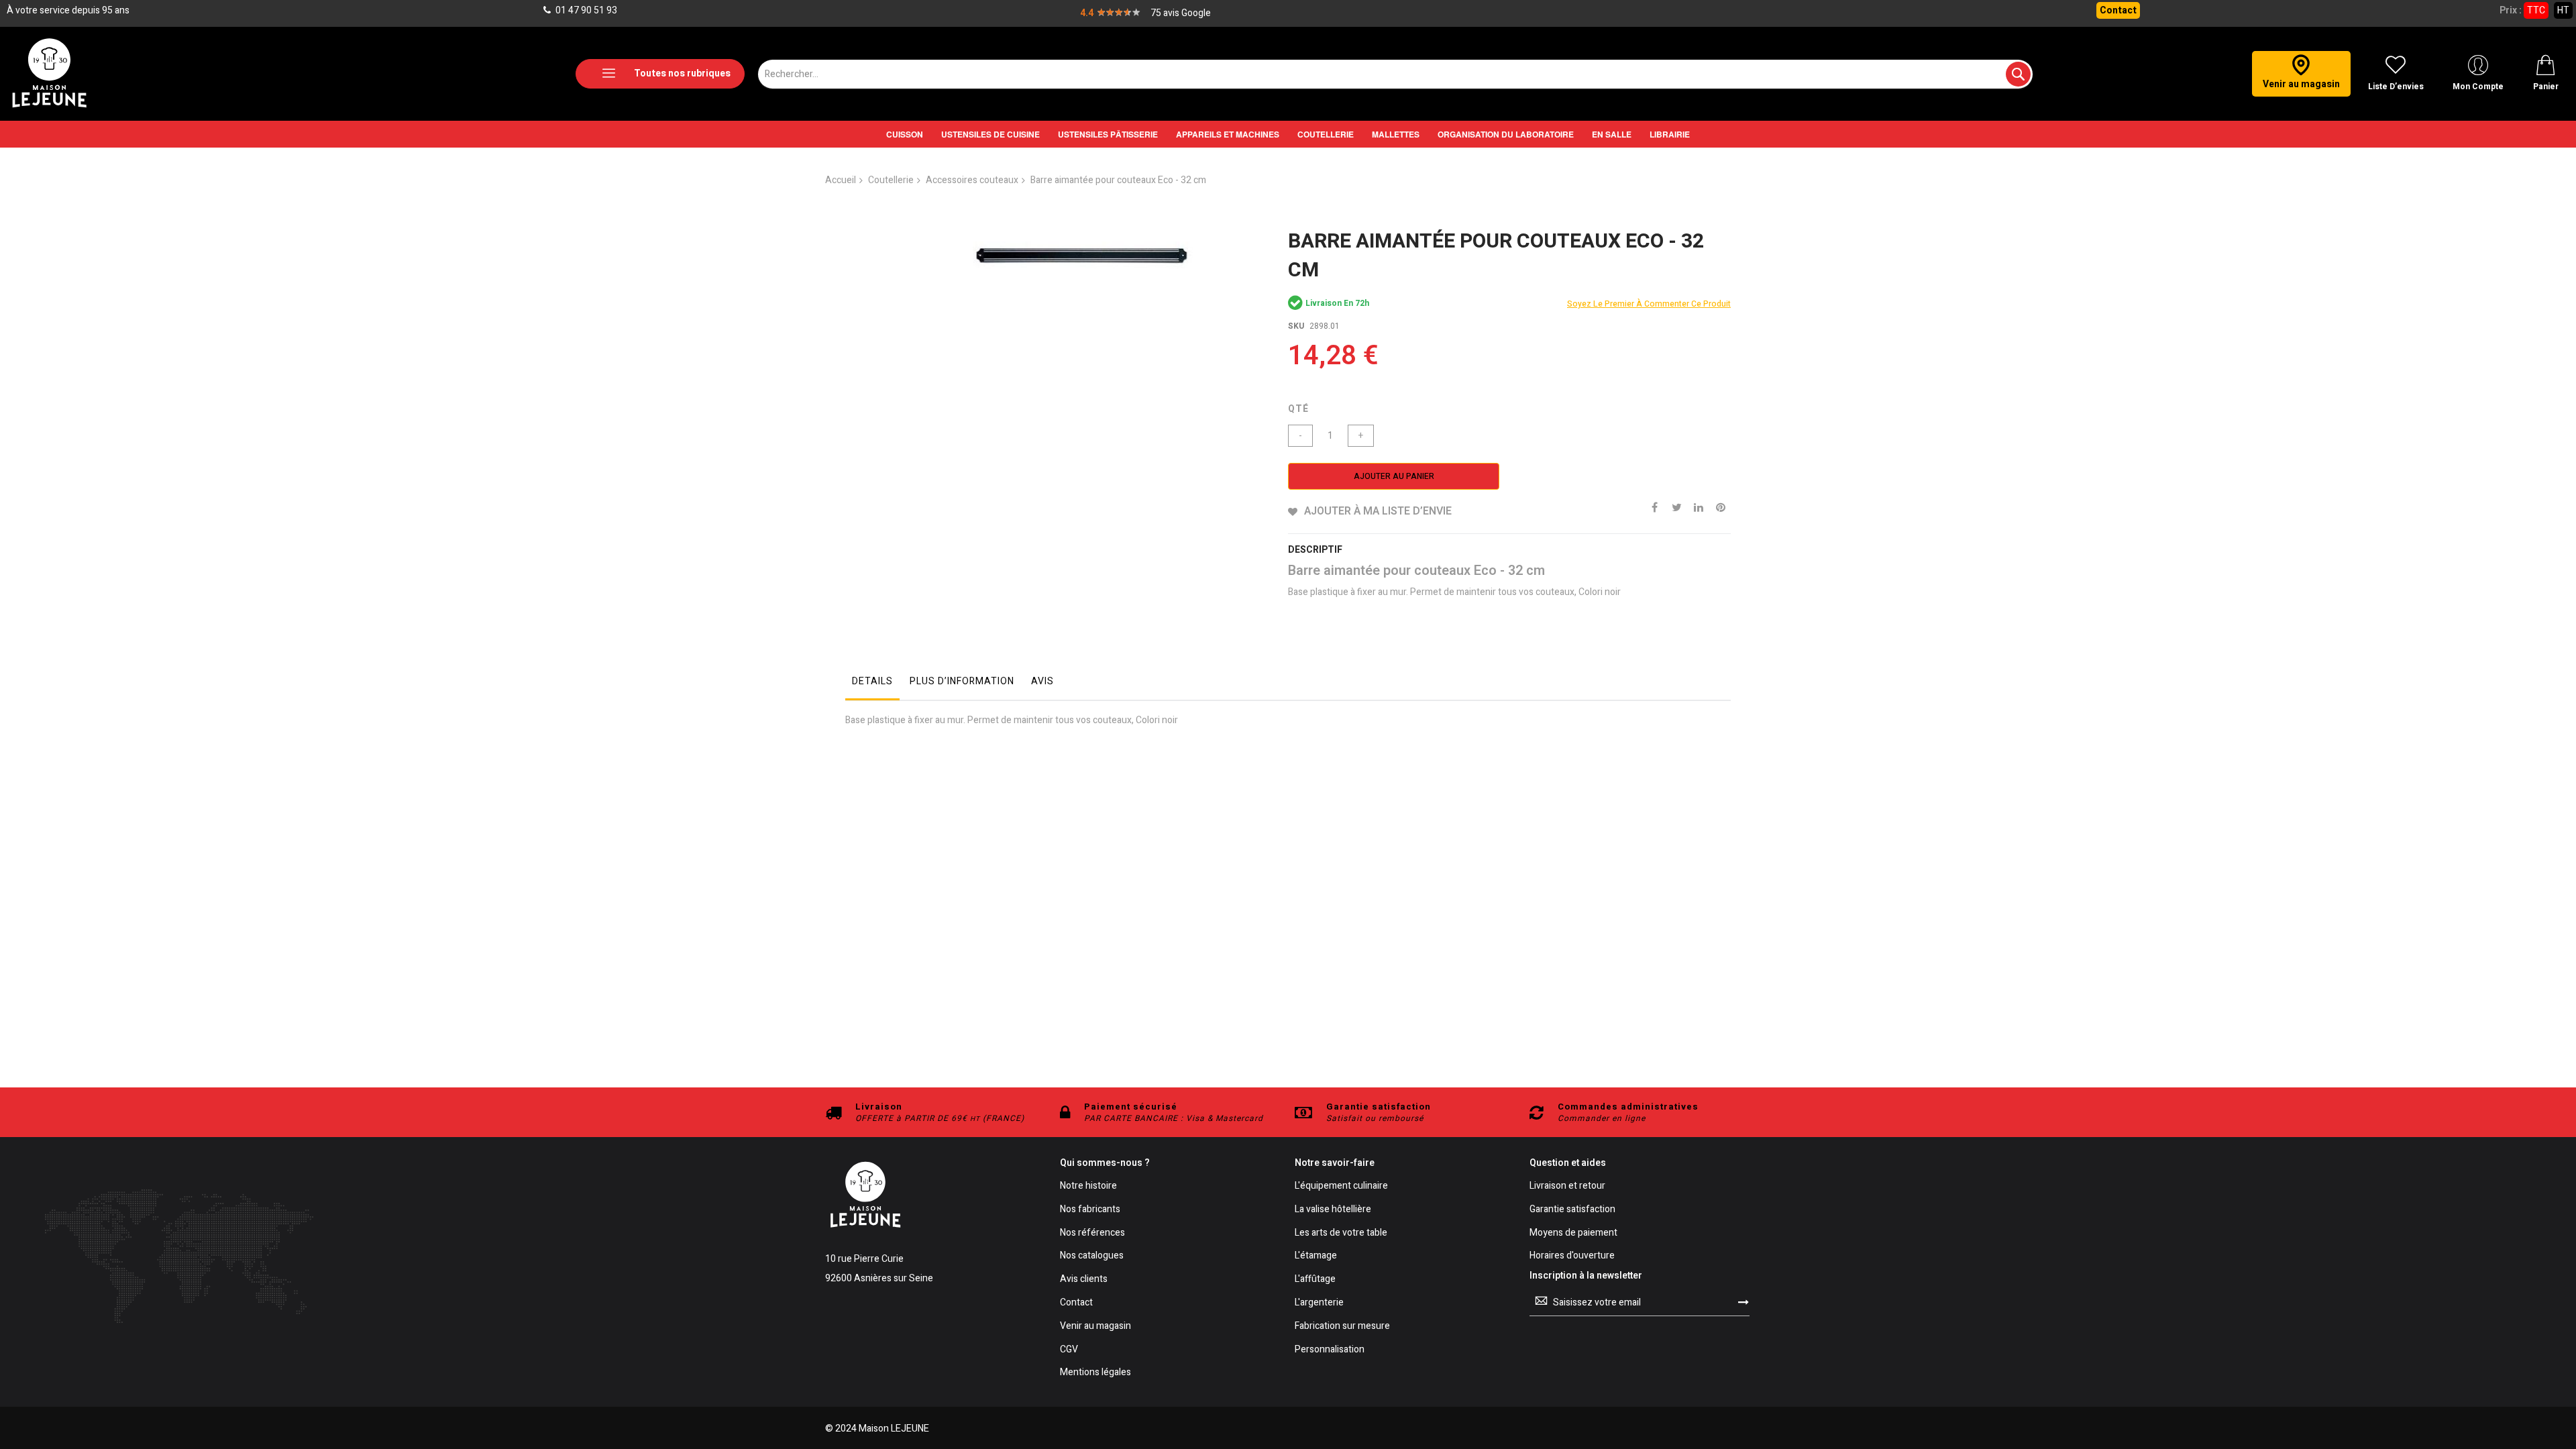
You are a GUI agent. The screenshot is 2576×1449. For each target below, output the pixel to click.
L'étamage (1316, 1256)
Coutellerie (891, 180)
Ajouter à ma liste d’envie (1378, 511)
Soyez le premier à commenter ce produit (1649, 304)
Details (872, 681)
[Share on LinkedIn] (1699, 506)
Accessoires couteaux (972, 180)
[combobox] (1395, 74)
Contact (2118, 10)
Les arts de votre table (1341, 1233)
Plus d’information (962, 681)
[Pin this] (1721, 506)
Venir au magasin (1095, 1327)
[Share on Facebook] (1654, 506)
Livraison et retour (1567, 1186)
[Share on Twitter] (1676, 506)
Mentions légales (1095, 1373)
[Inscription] (1743, 1302)
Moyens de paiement (1573, 1233)
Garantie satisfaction (1572, 1210)
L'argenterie (1319, 1303)
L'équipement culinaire (1341, 1186)
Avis (1042, 681)
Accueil (841, 180)
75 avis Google (1181, 13)
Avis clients (1084, 1280)
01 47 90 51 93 (585, 10)
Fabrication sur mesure (1342, 1327)
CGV (1069, 1350)
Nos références (1092, 1233)
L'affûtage (1315, 1280)
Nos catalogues (1092, 1256)
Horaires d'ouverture (1572, 1256)
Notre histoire (1088, 1186)
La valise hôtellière (1333, 1210)
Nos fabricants (1090, 1210)
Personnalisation (1330, 1350)
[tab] (872, 685)
